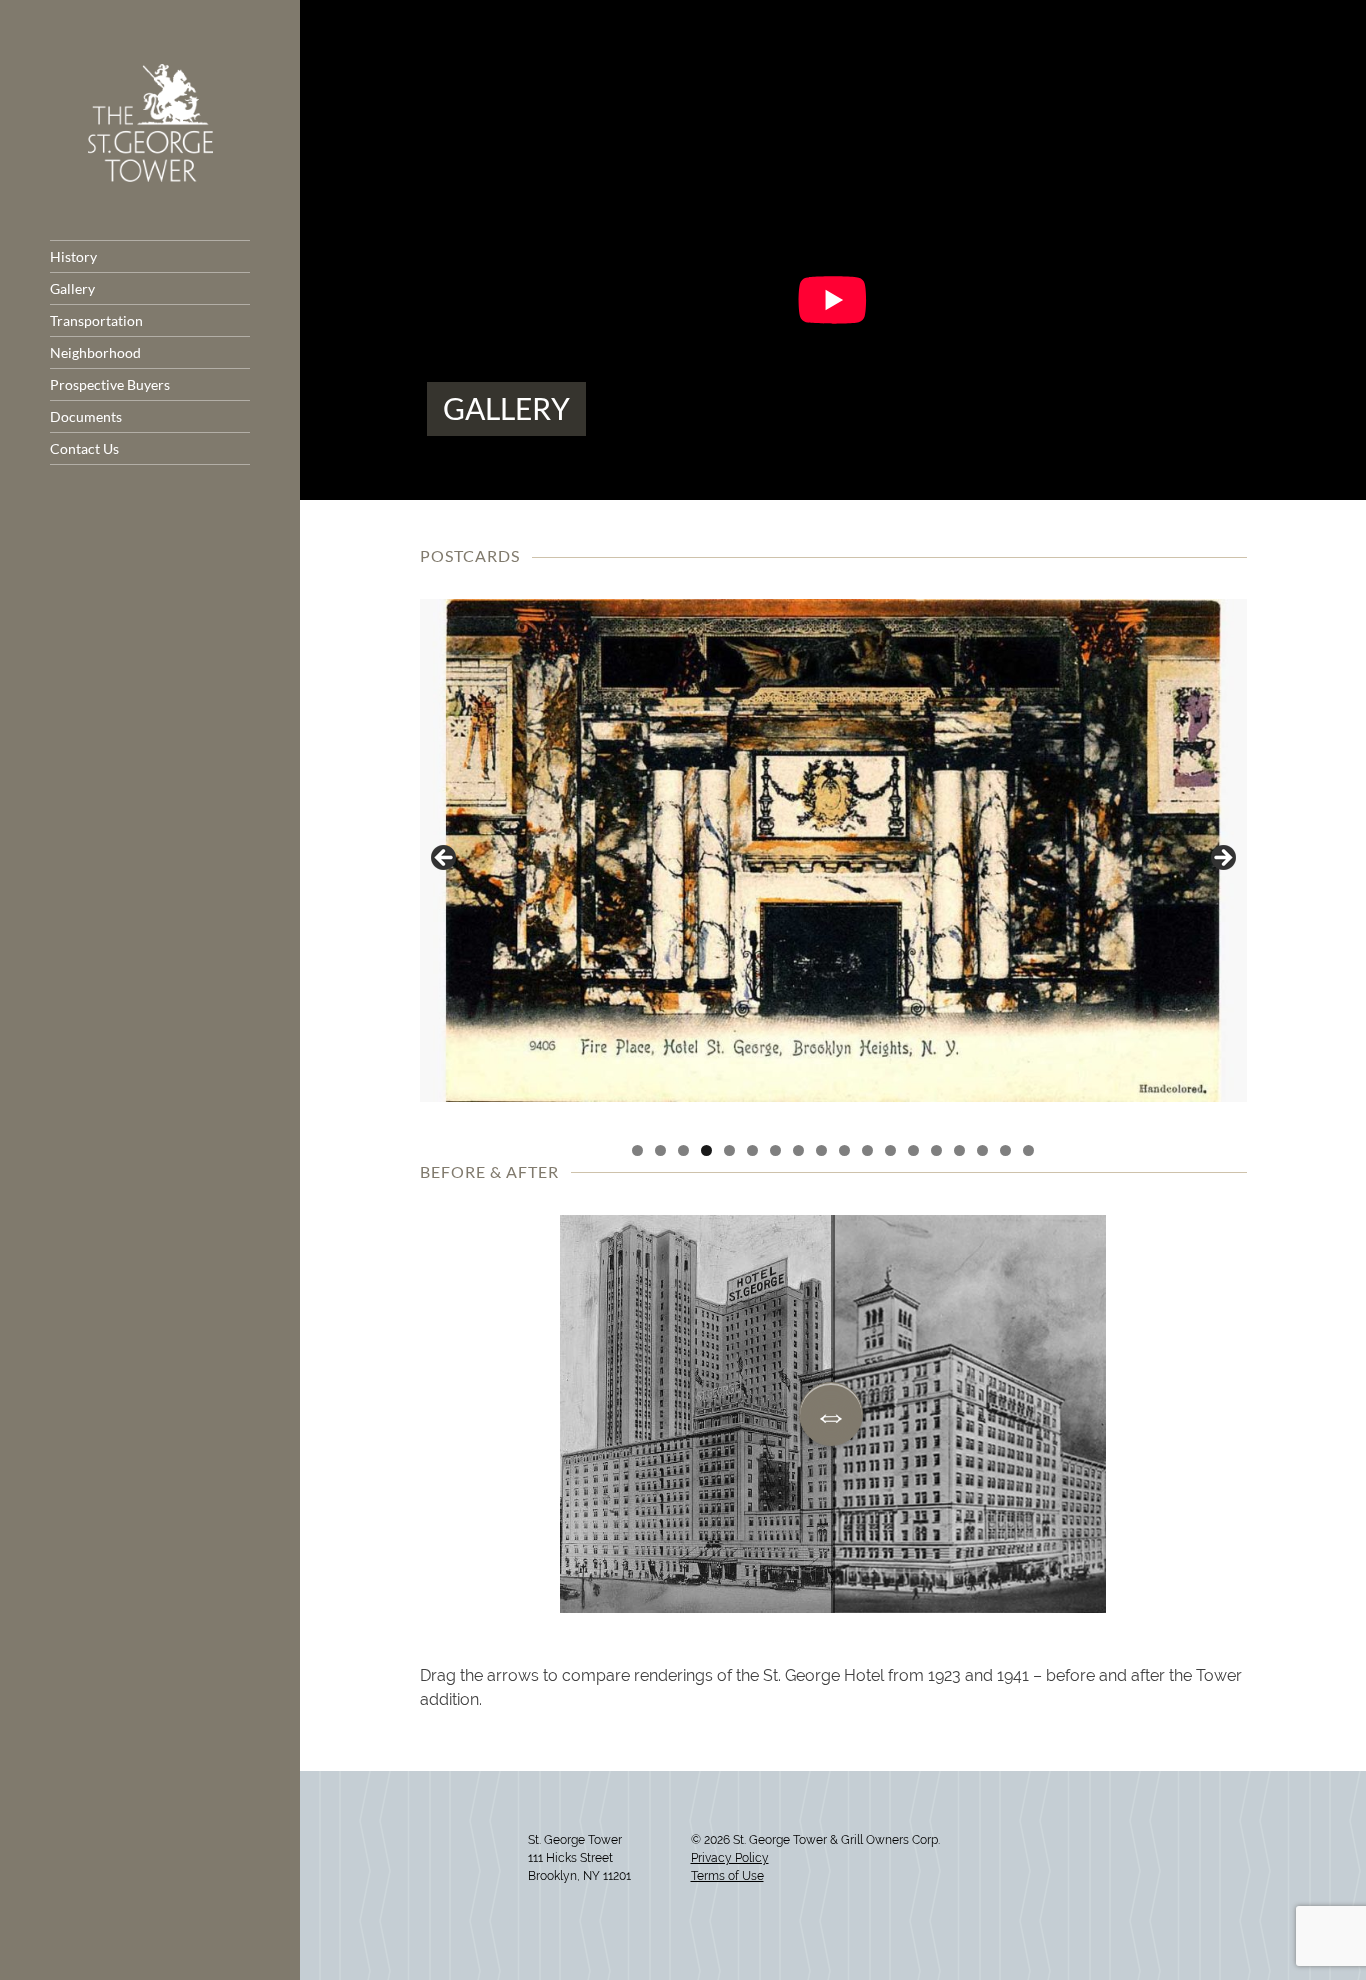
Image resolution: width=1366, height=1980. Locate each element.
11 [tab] (867, 1150)
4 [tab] (706, 1150)
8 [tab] (798, 1150)
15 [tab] (959, 1150)
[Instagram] (441, 1888)
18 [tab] (1028, 1150)
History (73, 256)
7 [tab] (775, 1150)
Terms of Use (727, 1876)
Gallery (72, 288)
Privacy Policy (730, 1858)
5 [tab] (729, 1150)
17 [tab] (1005, 1150)
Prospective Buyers (110, 384)
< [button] (445, 859)
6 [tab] (752, 1150)
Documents (86, 416)
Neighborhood (95, 352)
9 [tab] (821, 1150)
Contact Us (84, 448)
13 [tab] (913, 1150)
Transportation (96, 320)
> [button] (1222, 859)
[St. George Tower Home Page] (150, 175)
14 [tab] (936, 1150)
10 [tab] (844, 1150)
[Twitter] (427, 1888)
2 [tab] (660, 1150)
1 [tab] (637, 1150)
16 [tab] (982, 1150)
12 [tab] (890, 1150)
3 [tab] (683, 1150)
